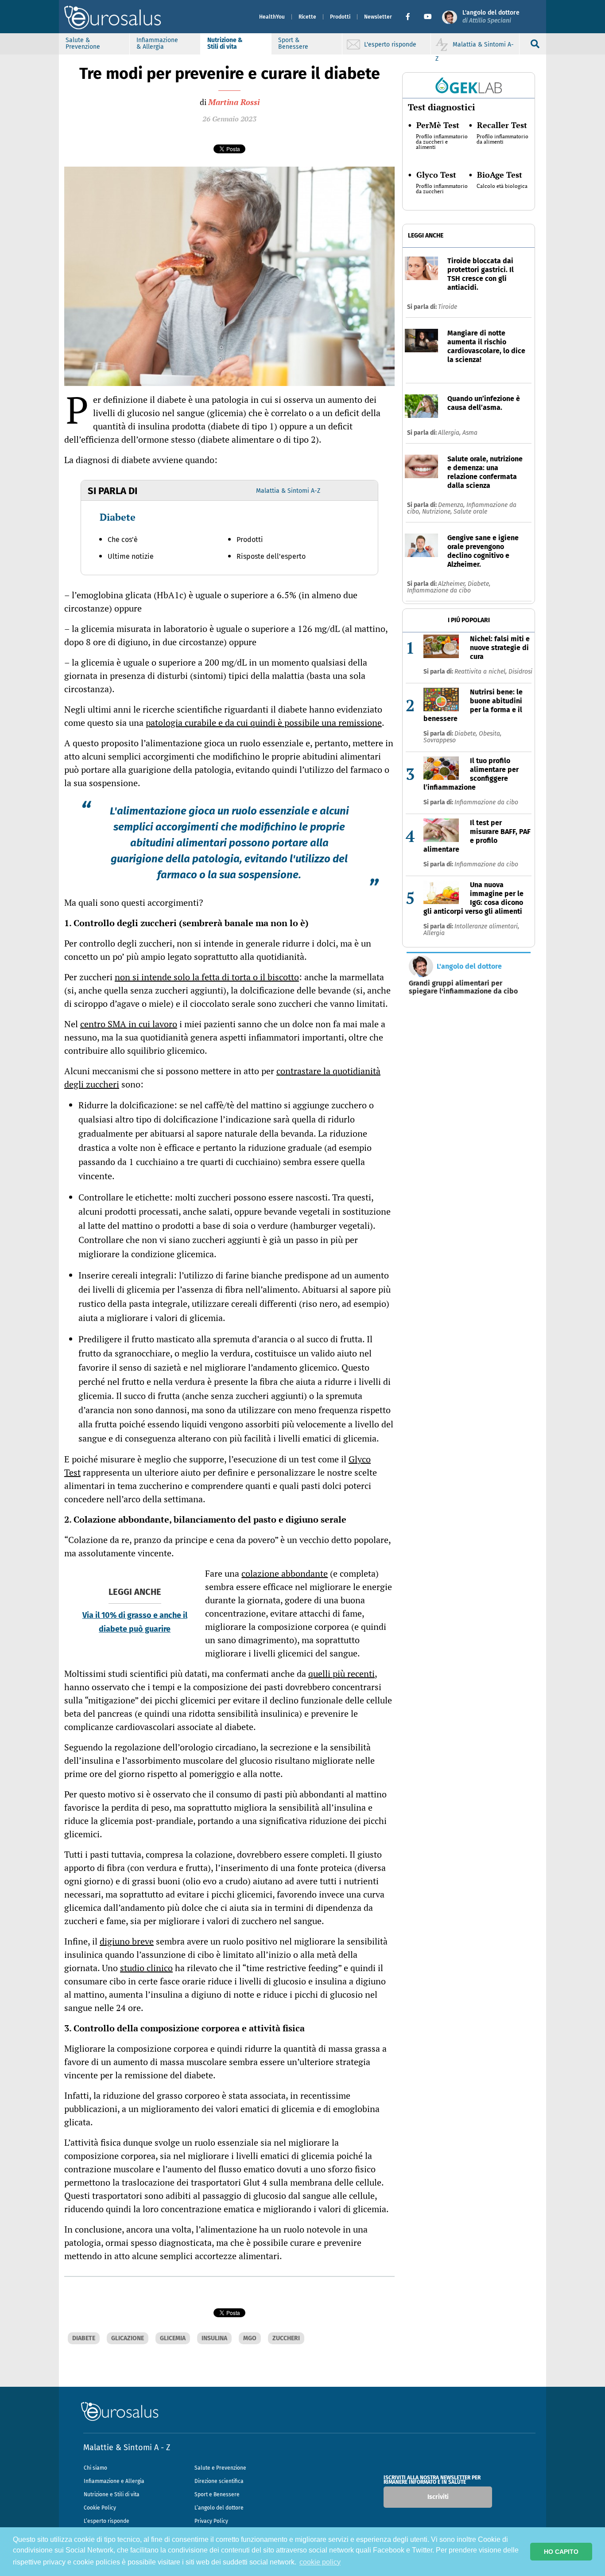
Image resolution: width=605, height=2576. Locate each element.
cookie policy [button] (320, 2562)
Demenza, (452, 505)
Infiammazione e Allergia (114, 2481)
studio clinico (146, 1968)
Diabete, (479, 584)
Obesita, (490, 734)
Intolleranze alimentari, (487, 926)
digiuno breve (127, 1941)
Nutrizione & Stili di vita (225, 43)
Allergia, (450, 433)
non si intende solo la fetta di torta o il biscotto (207, 977)
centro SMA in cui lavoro (129, 1024)
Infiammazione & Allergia (157, 43)
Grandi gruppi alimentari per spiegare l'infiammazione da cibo (463, 987)
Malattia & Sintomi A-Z (288, 491)
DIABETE (84, 2338)
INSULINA (214, 2338)
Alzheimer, (453, 584)
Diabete (118, 517)
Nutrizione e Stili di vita (112, 2494)
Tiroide (448, 307)
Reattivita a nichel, (481, 672)
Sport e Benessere (217, 2494)
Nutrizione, (438, 512)
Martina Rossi (234, 102)
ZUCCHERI (286, 2338)
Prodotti (340, 17)
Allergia (434, 933)
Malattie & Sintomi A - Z (127, 2447)
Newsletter (378, 17)
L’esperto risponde (107, 2521)
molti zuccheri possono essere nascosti (251, 1197)
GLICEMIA (173, 2338)
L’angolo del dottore (219, 2508)
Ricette (307, 17)
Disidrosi (520, 672)
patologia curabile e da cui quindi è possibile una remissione (264, 723)
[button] (411, 17)
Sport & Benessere (293, 43)
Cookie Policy (100, 2508)
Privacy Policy (211, 2521)
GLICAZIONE (128, 2338)
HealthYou (272, 17)
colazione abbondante (285, 1573)
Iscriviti (438, 2497)
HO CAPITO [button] (561, 2552)
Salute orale (470, 512)
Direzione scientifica (219, 2481)
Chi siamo (95, 2468)
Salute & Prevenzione (83, 43)
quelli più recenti (341, 1674)
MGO (250, 2338)
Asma (470, 433)
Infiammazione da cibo (439, 590)
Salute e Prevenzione (220, 2468)
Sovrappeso (440, 740)
